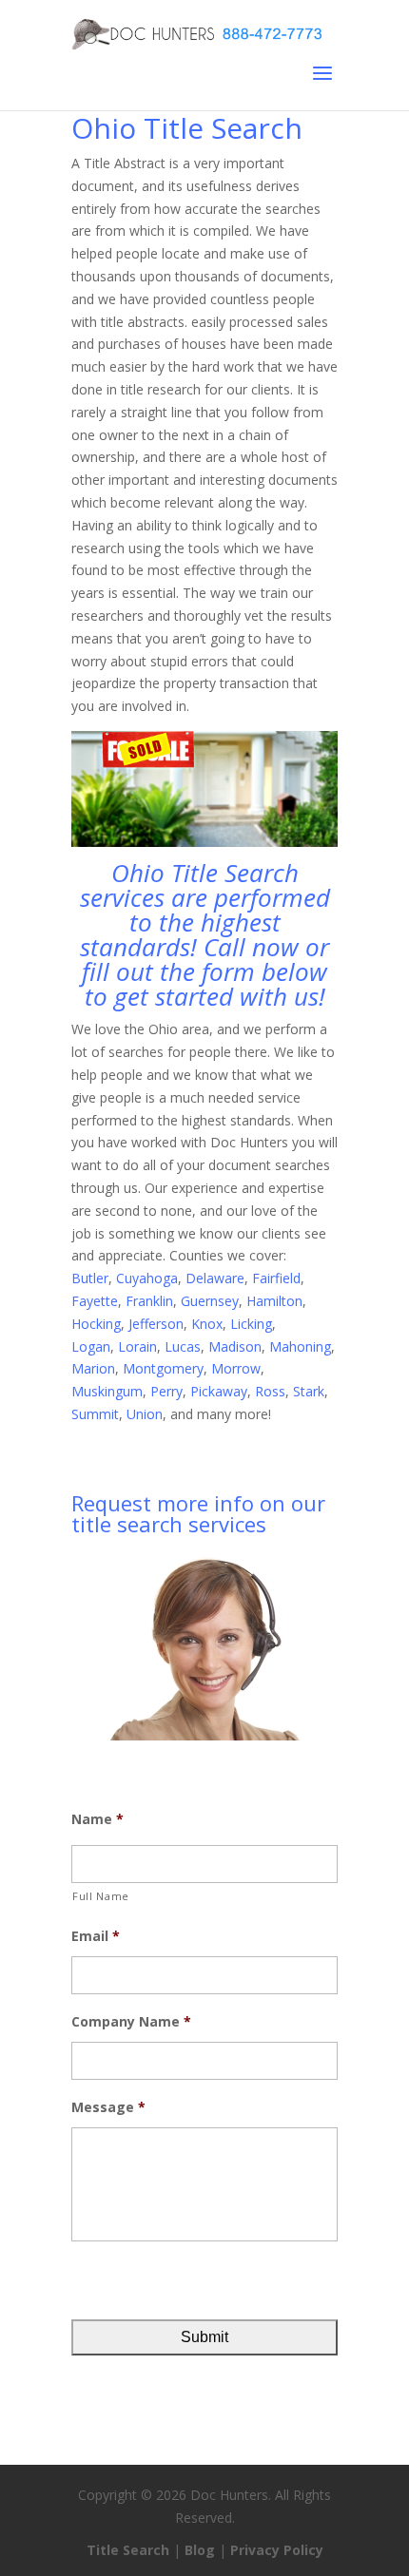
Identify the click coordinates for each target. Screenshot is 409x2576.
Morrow (236, 1368)
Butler (90, 1278)
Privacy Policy (277, 2550)
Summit (95, 1414)
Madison (235, 1346)
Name (97, 1819)
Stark (309, 1391)
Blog (200, 2550)
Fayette (95, 1301)
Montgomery (163, 1368)
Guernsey (210, 1301)
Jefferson (156, 1324)
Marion (93, 1368)
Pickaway (219, 1391)
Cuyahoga (147, 1278)
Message (108, 2107)
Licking (251, 1324)
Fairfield (276, 1278)
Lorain (137, 1346)
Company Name (131, 2022)
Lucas (183, 1346)
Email (96, 1936)
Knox (207, 1324)
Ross (270, 1391)
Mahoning (300, 1346)
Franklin (149, 1301)
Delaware (215, 1278)
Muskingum (107, 1391)
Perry (166, 1391)
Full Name (101, 1896)
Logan (91, 1346)
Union (145, 1414)
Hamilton (274, 1301)
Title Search (128, 2550)
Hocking (96, 1324)
